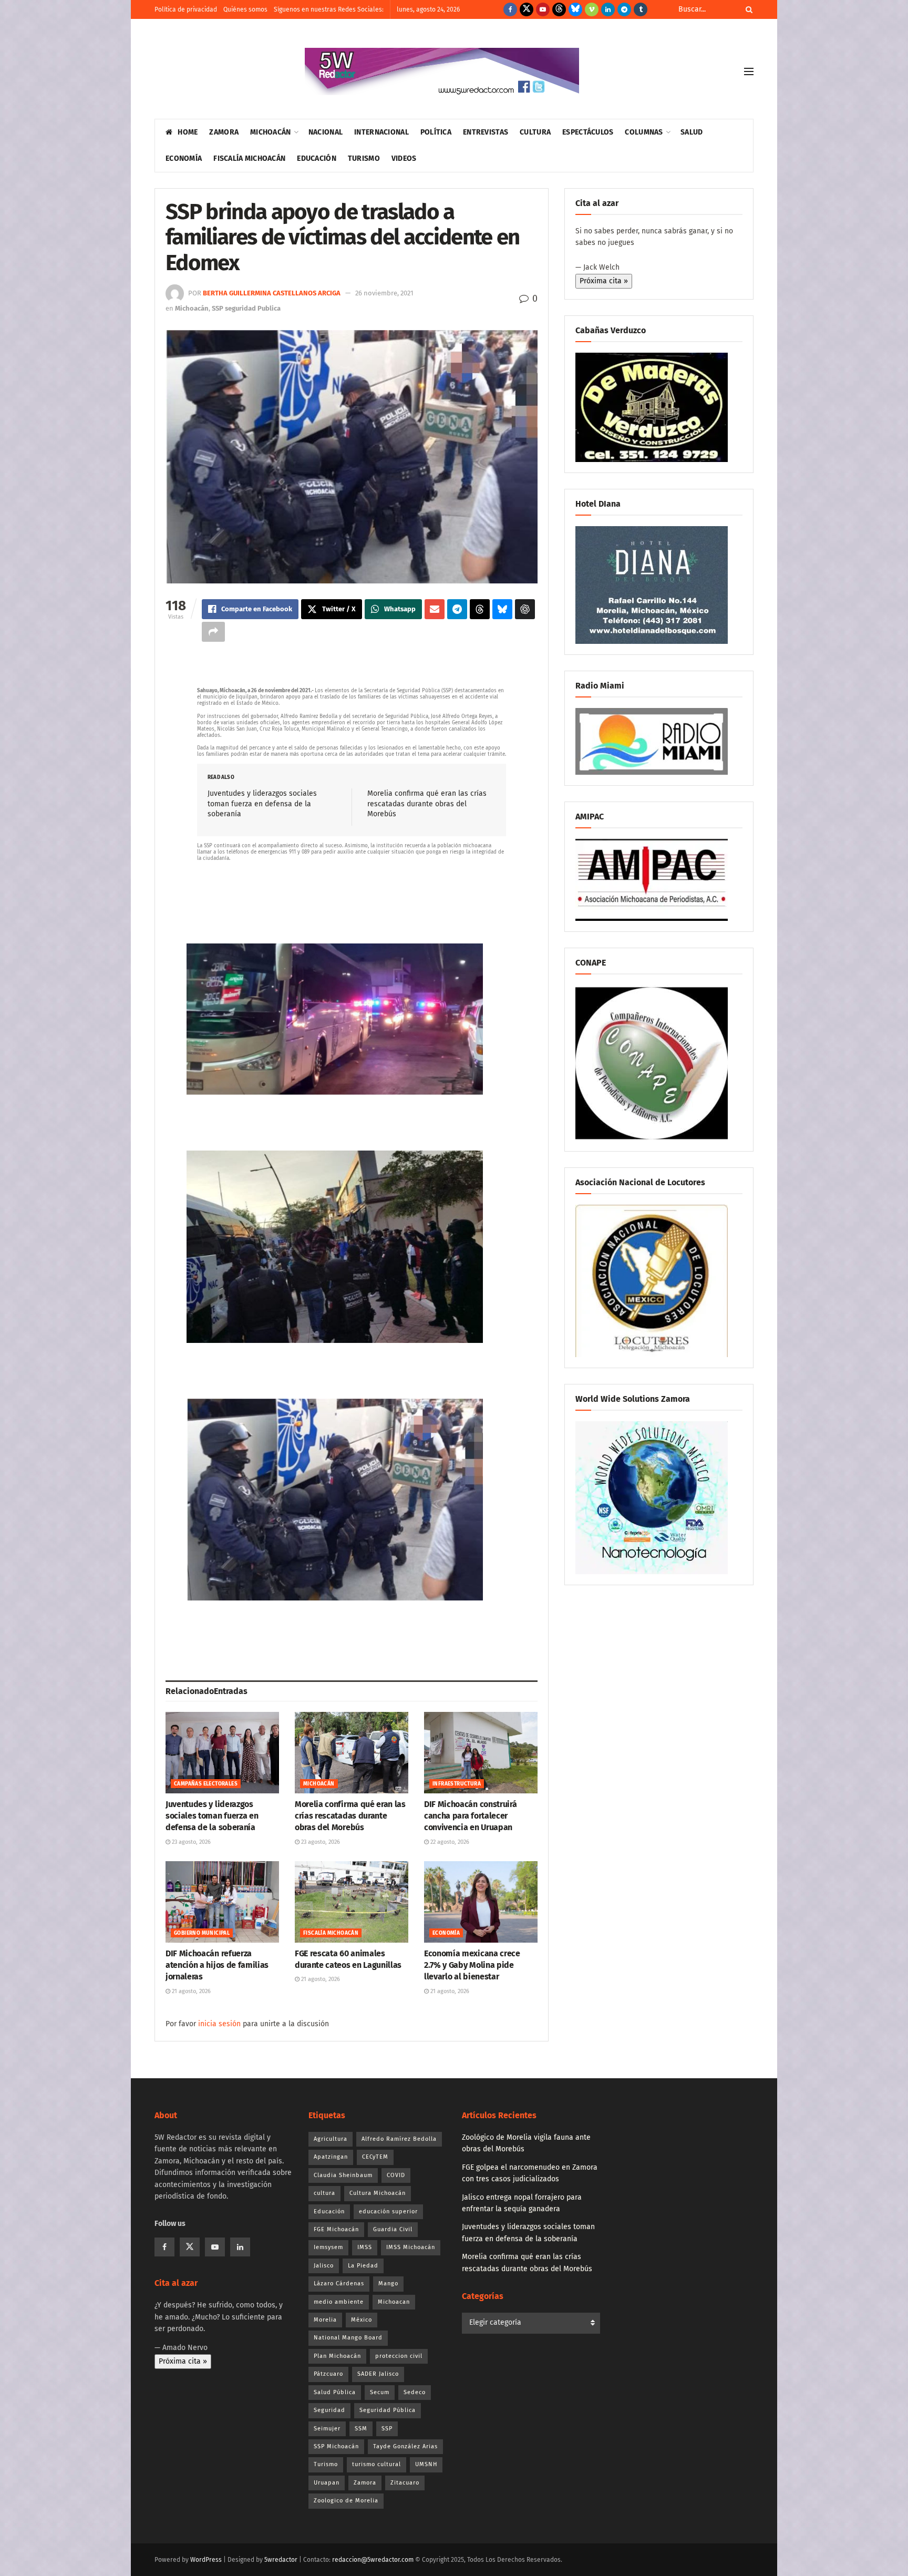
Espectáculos (588, 132)
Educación (317, 158)
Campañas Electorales (206, 1784)
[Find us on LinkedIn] (608, 9)
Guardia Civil (393, 2229)
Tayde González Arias (405, 2446)
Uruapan (327, 2483)
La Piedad (363, 2266)
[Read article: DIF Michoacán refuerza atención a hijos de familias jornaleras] (222, 1902)
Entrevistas (486, 132)
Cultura (535, 132)
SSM (361, 2429)
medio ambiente (339, 2302)
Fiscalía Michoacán (249, 158)
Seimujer (327, 2429)
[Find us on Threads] (559, 9)
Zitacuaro (405, 2483)
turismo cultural (376, 2464)
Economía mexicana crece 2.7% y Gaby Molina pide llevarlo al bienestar (472, 1965)
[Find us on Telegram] (624, 9)
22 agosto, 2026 (449, 1842)
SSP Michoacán (336, 2446)
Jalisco (324, 2266)
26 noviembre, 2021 (384, 293)
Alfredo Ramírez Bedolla (399, 2139)
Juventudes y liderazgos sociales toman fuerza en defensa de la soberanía (262, 804)
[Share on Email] (435, 609)
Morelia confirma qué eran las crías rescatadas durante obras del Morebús (427, 804)
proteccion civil (399, 2356)
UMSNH (426, 2464)
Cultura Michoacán (378, 2193)
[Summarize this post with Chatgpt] (525, 609)
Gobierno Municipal (202, 1933)
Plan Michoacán (337, 2356)
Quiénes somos (245, 9)
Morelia (325, 2320)
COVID (396, 2175)
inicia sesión (219, 2024)
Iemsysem (328, 2247)
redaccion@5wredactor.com (373, 2560)
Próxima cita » (604, 281)
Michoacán (271, 132)
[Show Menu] (749, 71)
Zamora (224, 132)
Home (188, 132)
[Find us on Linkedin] (240, 2247)
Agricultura (331, 2139)
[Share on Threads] (480, 609)
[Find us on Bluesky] (575, 9)
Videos (404, 158)
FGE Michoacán (336, 2229)
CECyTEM (375, 2157)
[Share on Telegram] (457, 609)
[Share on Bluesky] (502, 609)
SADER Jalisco (378, 2374)
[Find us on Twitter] (527, 9)
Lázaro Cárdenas (339, 2283)
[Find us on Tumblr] (641, 9)
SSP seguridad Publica (246, 308)
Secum (380, 2392)
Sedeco (415, 2392)
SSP (387, 2429)
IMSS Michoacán (411, 2247)
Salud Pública (335, 2392)
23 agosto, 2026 (190, 1842)
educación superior (388, 2211)
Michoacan (394, 2302)
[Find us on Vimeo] (592, 9)
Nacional (326, 132)
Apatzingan (331, 2157)
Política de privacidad (186, 9)
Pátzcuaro (328, 2374)
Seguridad (329, 2410)
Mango (388, 2283)
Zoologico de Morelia (346, 2501)
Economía (184, 158)
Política (436, 132)
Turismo (364, 158)
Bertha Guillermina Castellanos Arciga (272, 293)
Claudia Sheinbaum (343, 2175)
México (362, 2320)
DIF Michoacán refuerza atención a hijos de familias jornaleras (217, 1965)
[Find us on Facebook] (510, 9)
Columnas (644, 132)
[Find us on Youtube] (543, 9)
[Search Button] (747, 9)
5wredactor (281, 2560)
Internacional (381, 132)
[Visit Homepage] (442, 71)
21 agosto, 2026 (190, 1991)
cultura (324, 2193)
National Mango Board (348, 2338)
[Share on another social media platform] (213, 632)
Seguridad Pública (388, 2410)
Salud (692, 132)
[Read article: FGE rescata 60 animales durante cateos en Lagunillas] (352, 1902)
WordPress (206, 2560)
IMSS (365, 2247)
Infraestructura (457, 1784)
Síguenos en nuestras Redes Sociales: (329, 9)
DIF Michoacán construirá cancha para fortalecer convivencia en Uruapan (470, 1816)
